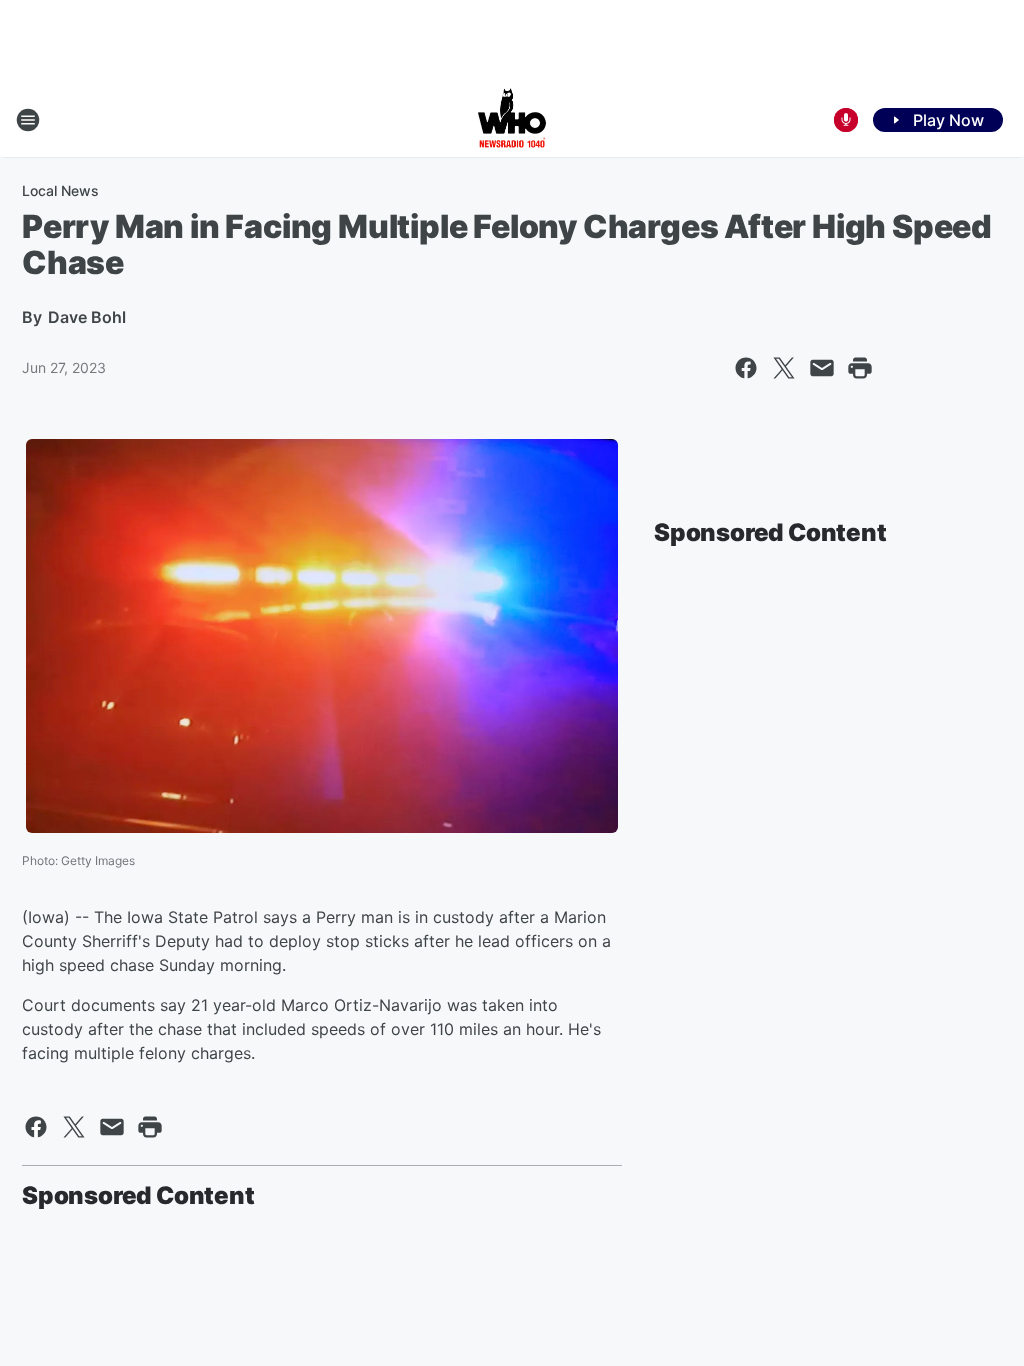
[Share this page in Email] (822, 368)
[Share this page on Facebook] (746, 368)
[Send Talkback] (846, 120)
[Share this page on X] (784, 368)
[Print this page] (860, 368)
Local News (60, 190)
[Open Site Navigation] (28, 120)
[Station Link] (512, 120)
